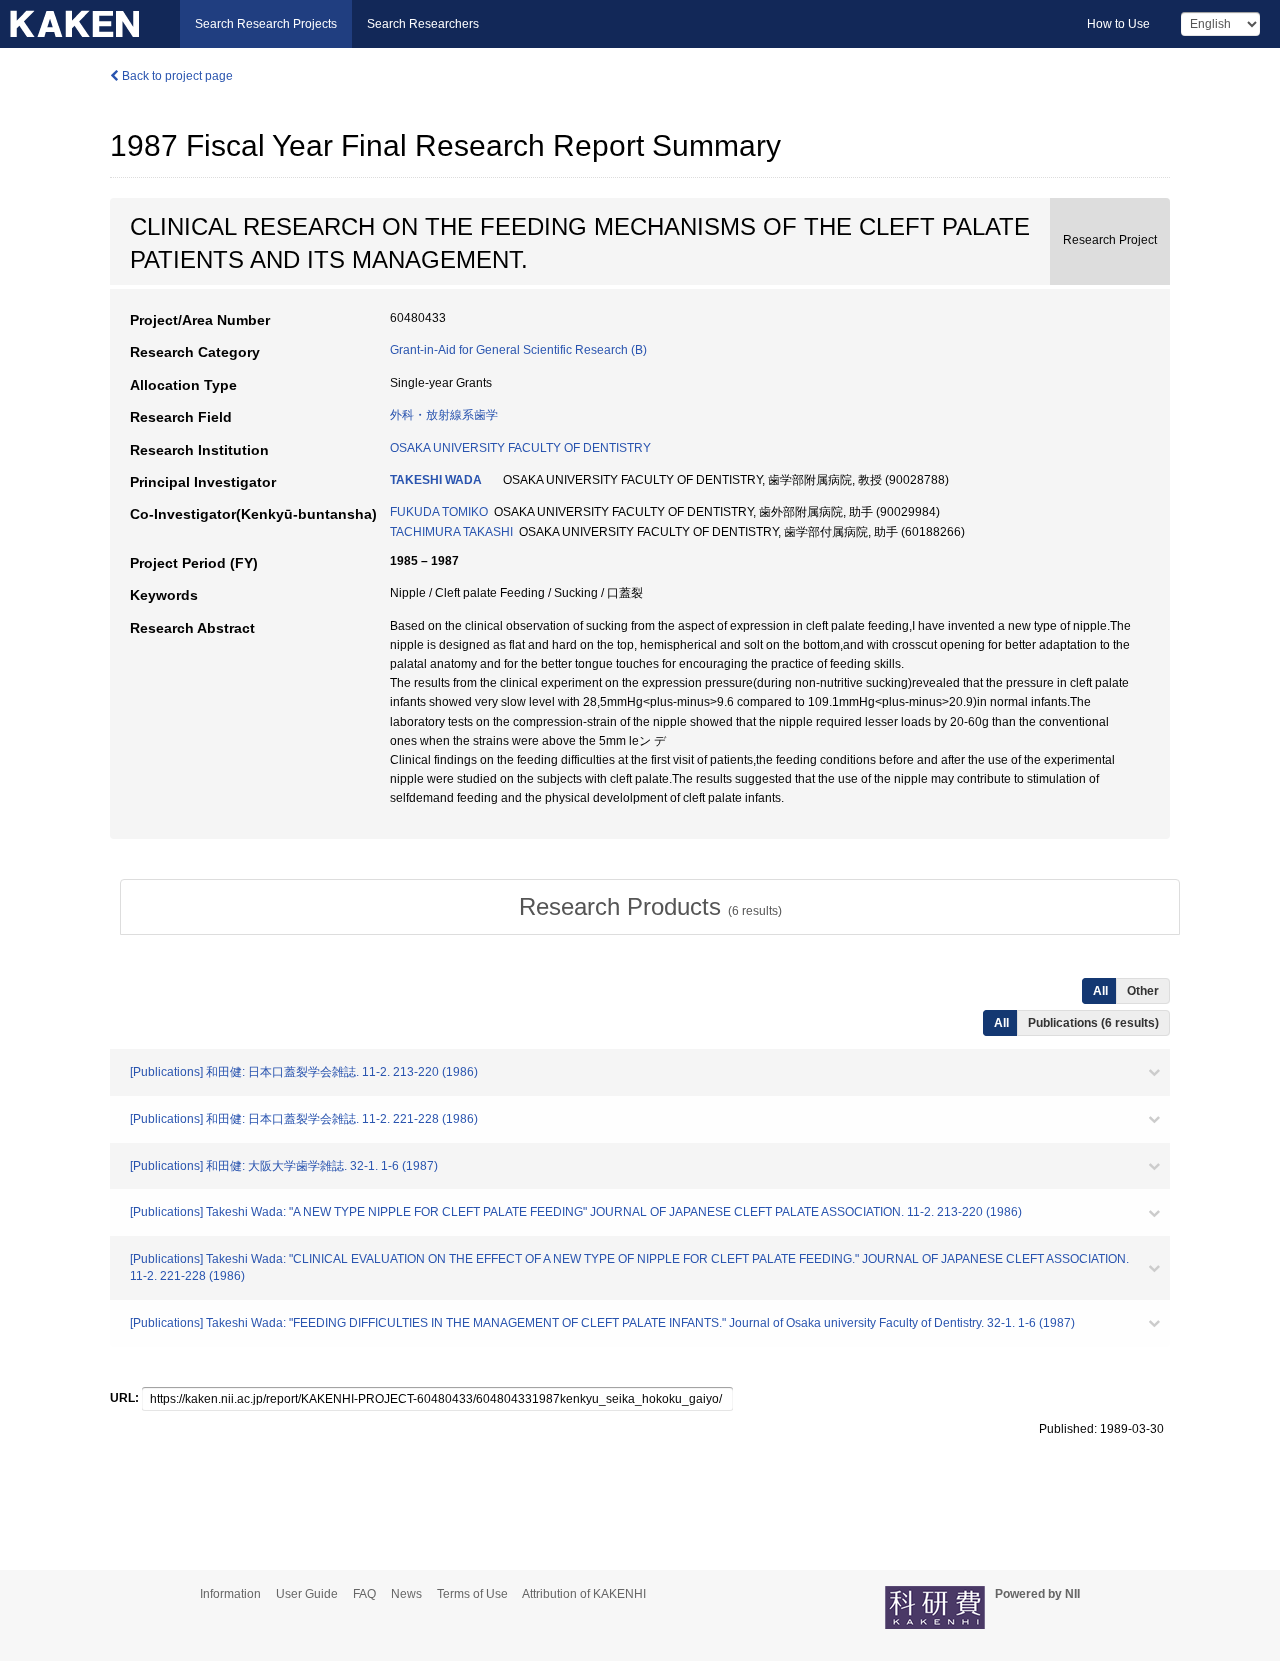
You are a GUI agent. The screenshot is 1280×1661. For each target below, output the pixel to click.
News (406, 1594)
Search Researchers (423, 24)
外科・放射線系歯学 (444, 415)
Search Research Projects (266, 24)
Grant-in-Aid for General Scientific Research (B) (518, 350)
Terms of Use (472, 1594)
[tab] (650, 907)
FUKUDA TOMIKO (439, 512)
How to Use (1118, 24)
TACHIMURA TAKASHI (451, 532)
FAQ (364, 1594)
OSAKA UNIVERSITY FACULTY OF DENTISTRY (520, 448)
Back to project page (176, 76)
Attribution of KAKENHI (584, 1594)
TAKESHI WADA (436, 480)
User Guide (307, 1594)
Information (230, 1594)
